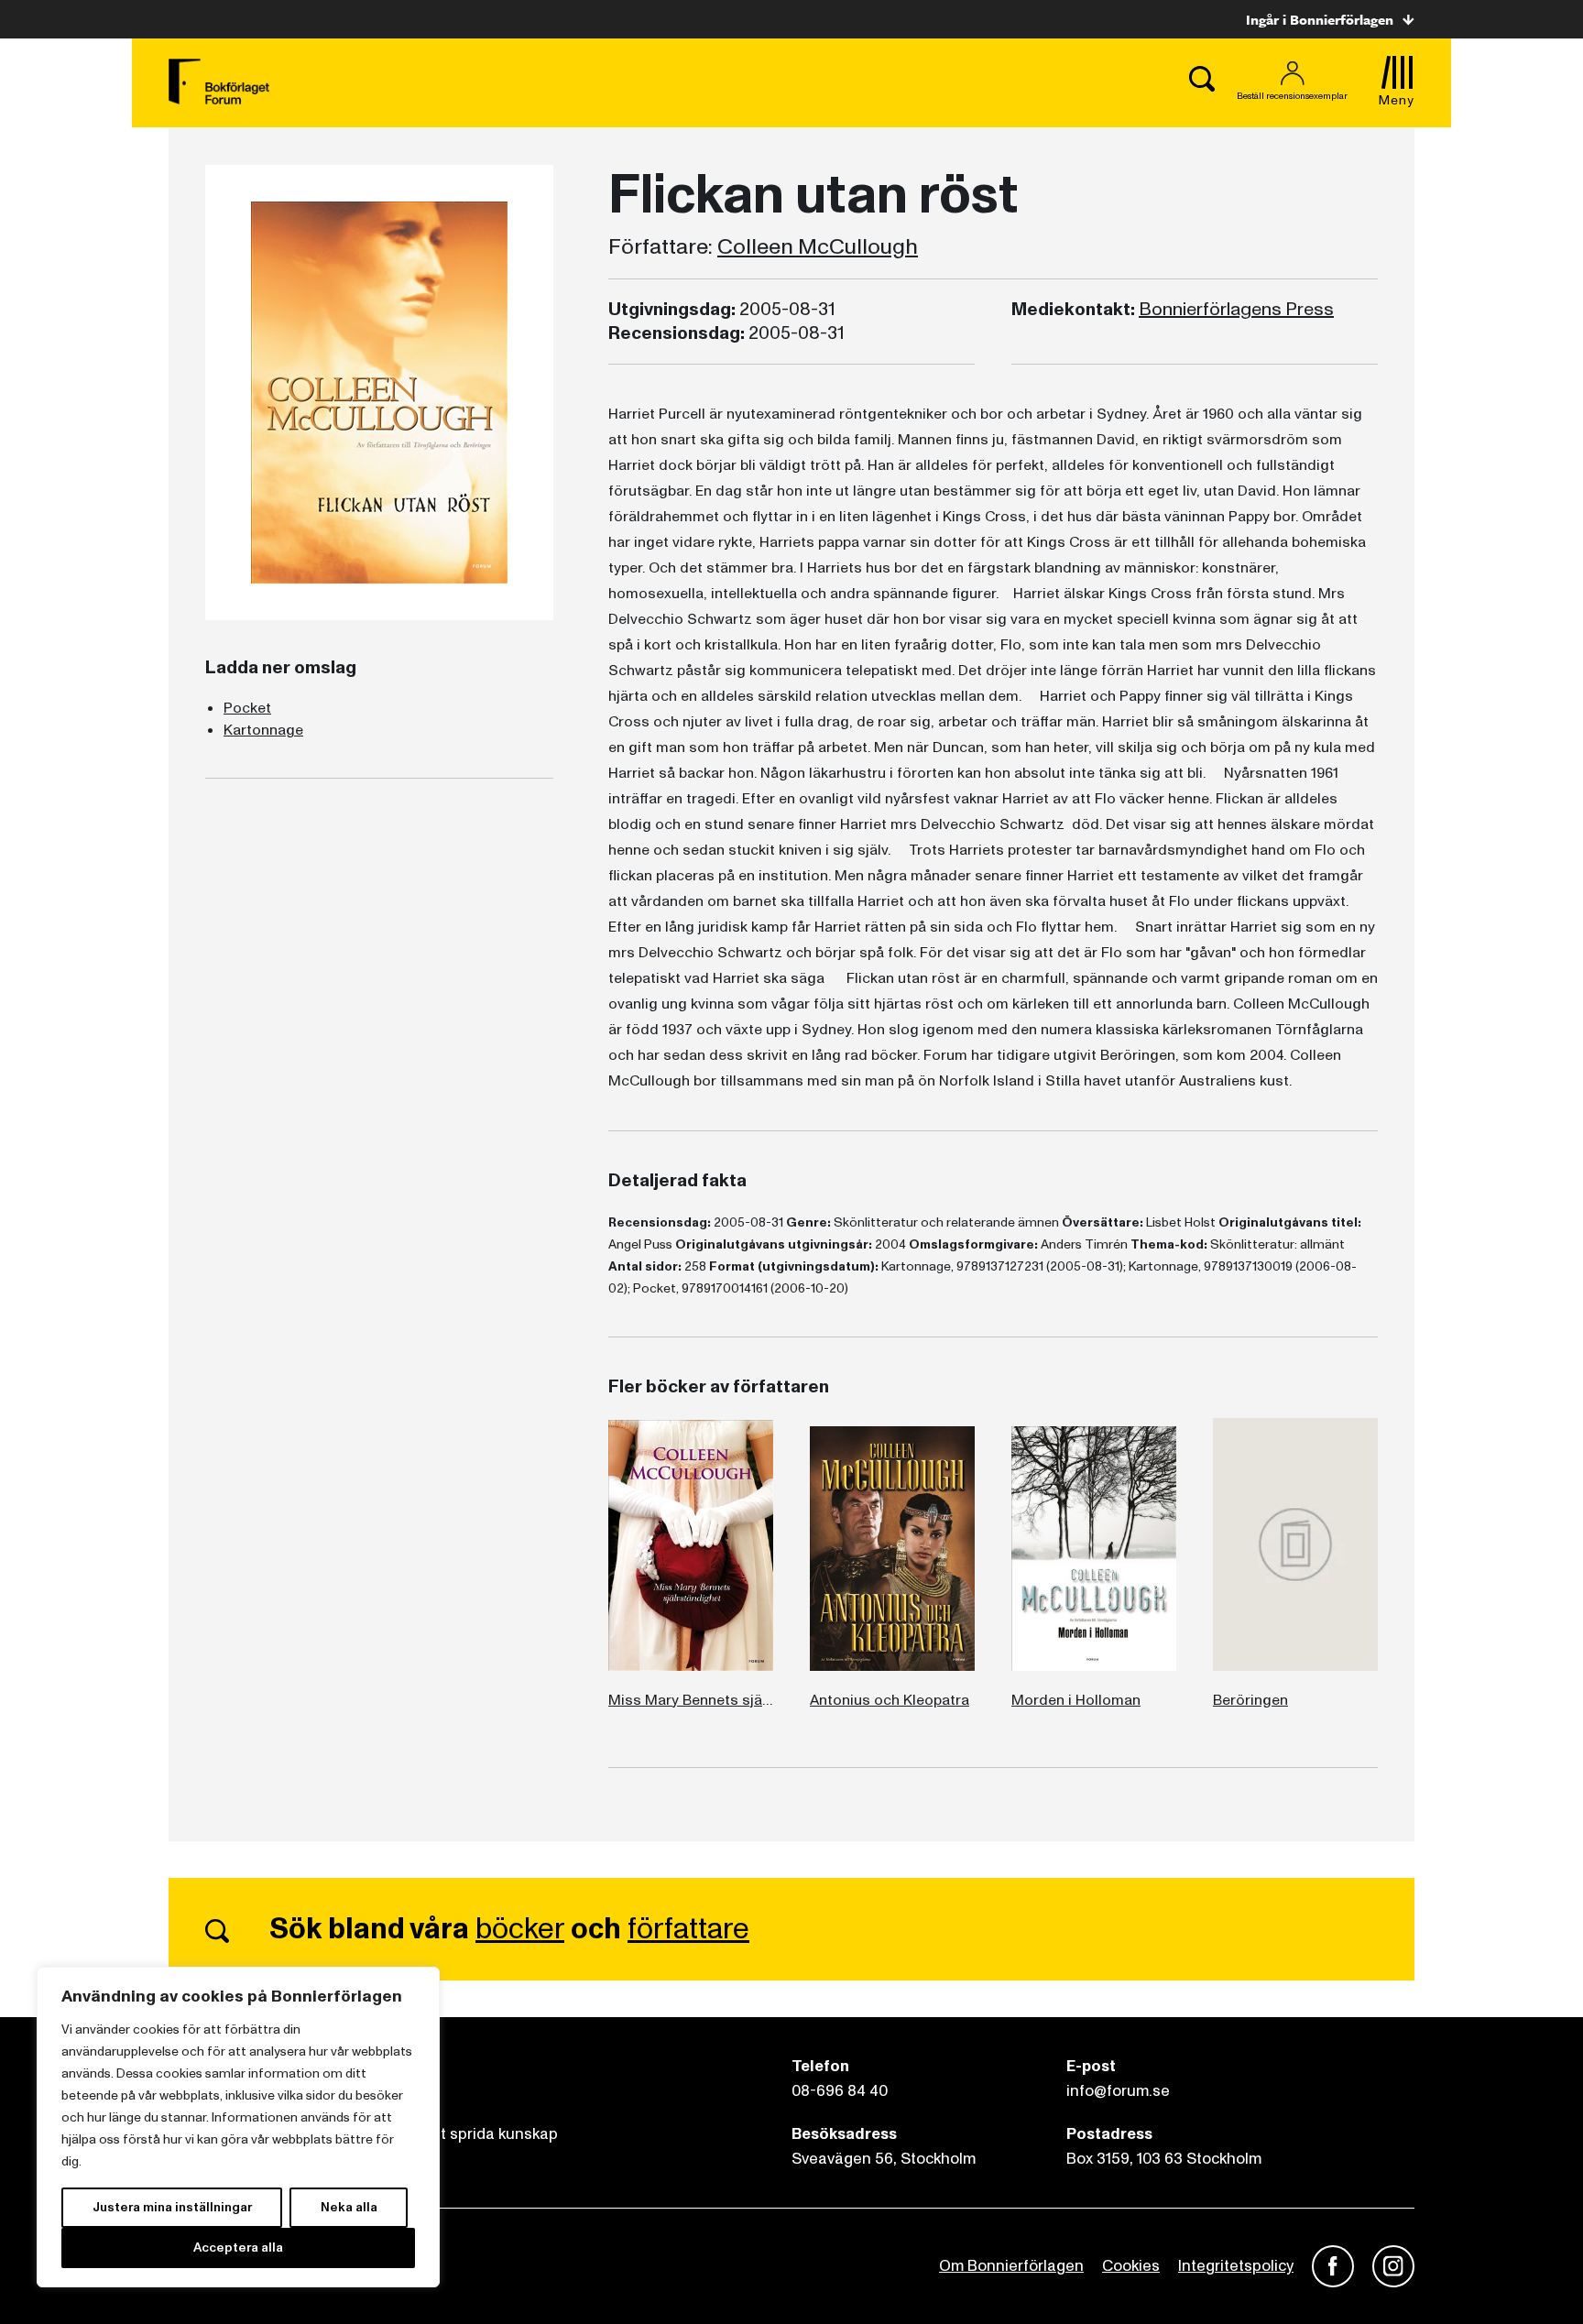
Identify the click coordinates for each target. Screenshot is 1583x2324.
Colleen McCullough (818, 247)
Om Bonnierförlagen (1011, 2266)
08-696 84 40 (840, 2091)
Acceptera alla (238, 2248)
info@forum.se (1118, 2091)
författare (688, 1929)
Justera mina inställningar (172, 2207)
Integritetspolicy (1236, 2266)
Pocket (247, 708)
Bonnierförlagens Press (1236, 310)
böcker (520, 1929)
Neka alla (349, 2207)
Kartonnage (263, 730)
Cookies (1131, 2266)
